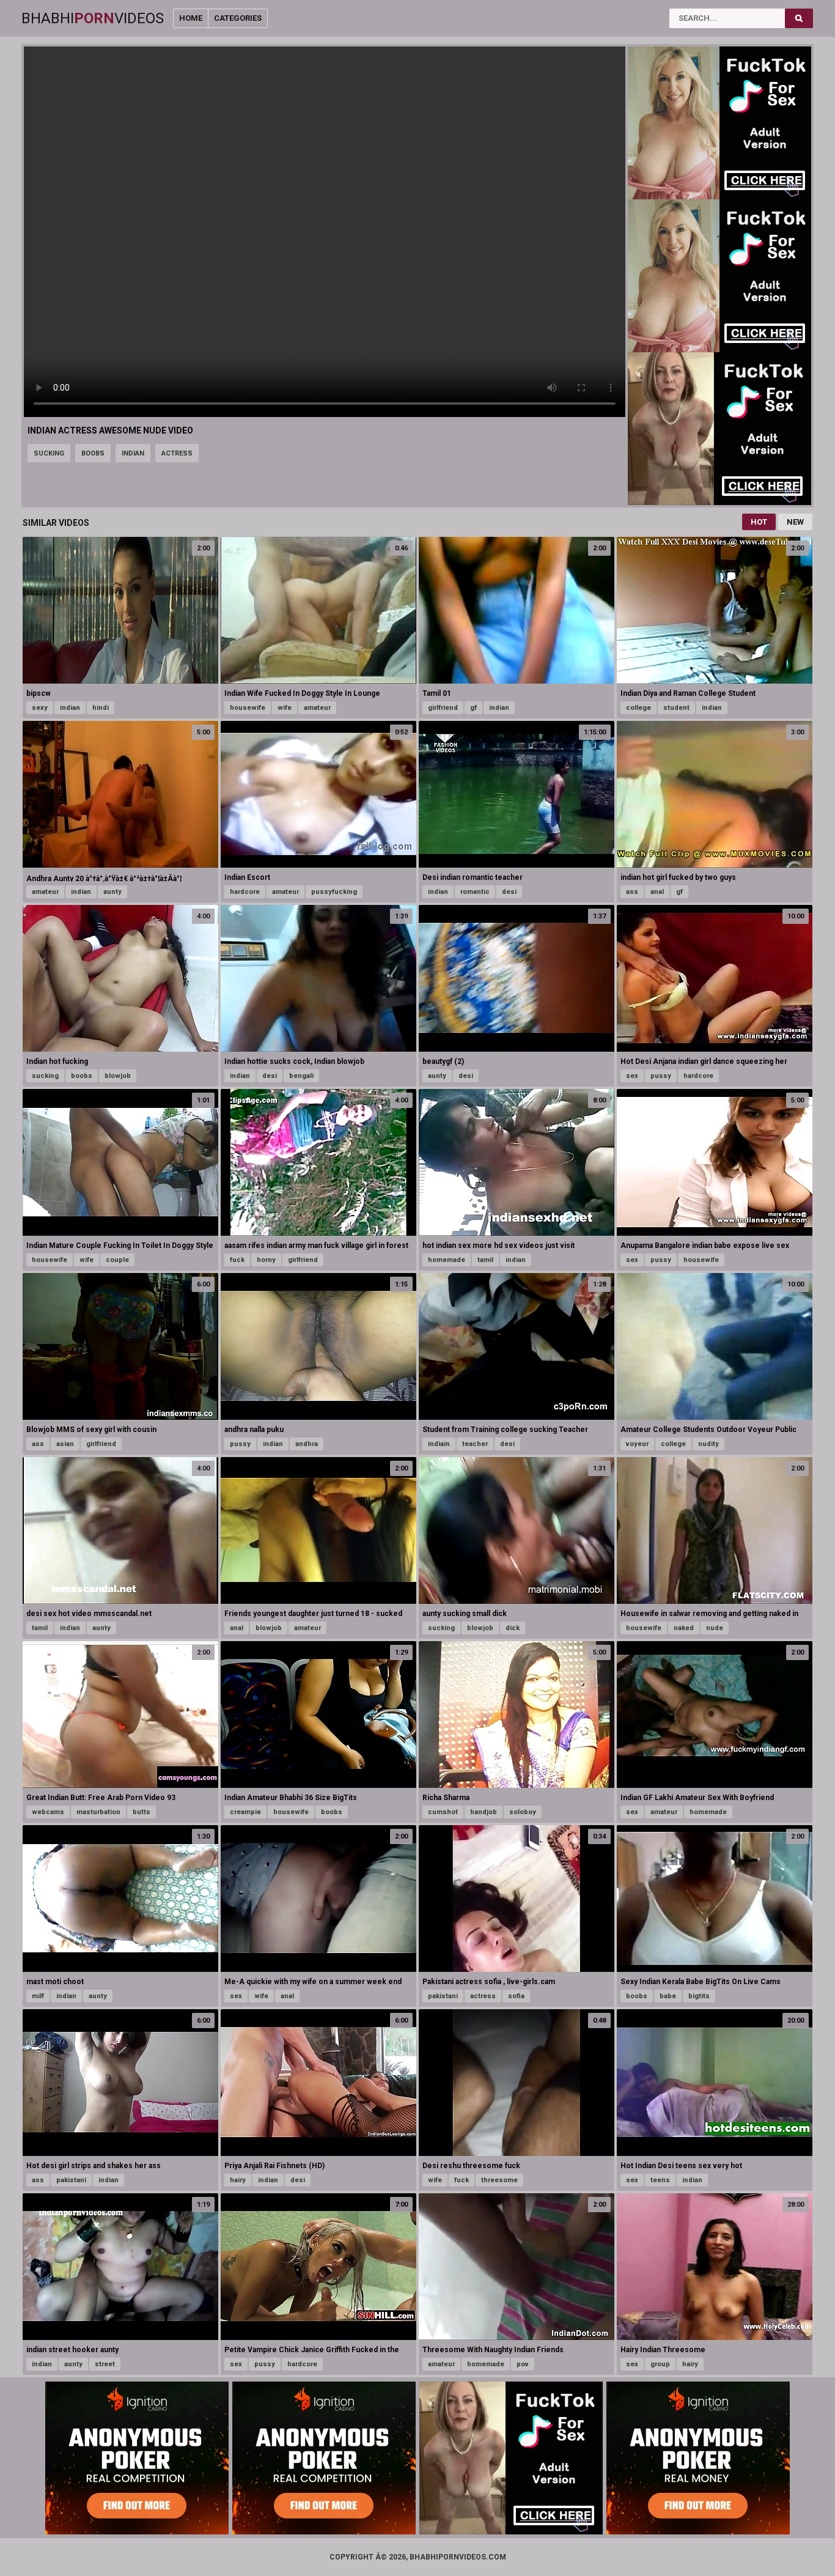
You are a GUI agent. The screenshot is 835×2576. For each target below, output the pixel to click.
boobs (93, 453)
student (676, 708)
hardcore (245, 892)
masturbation (98, 1812)
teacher (475, 1444)
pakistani (443, 1996)
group (660, 2364)
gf (473, 708)
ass (632, 892)
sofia (516, 1996)
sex (632, 1076)
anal (657, 892)
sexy (40, 708)
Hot (759, 522)
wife (285, 708)
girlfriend (443, 708)
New (795, 522)
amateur (317, 708)
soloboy (523, 1812)
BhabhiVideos (93, 18)
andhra (307, 1444)
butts (142, 1812)
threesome (499, 2180)
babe (668, 1996)
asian (65, 1444)
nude (715, 1628)
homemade (447, 1260)
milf (38, 1996)
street (105, 2364)
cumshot (443, 1812)
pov (523, 2364)
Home (191, 18)
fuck (237, 1260)
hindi (101, 708)
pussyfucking (334, 892)
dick (513, 1628)
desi (509, 892)
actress (177, 453)
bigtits (699, 1996)
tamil (485, 1260)
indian (133, 453)
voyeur (637, 1444)
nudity (708, 1444)
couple (117, 1260)
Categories (238, 18)
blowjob (118, 1076)
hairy (238, 2180)
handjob (484, 1812)
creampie (245, 1812)
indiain (439, 1444)
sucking (49, 453)
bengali (301, 1076)
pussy (661, 1076)
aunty (112, 892)
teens (660, 2180)
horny (266, 1260)
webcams (48, 1812)
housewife (248, 708)
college (638, 708)
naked (684, 1628)
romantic (475, 892)
